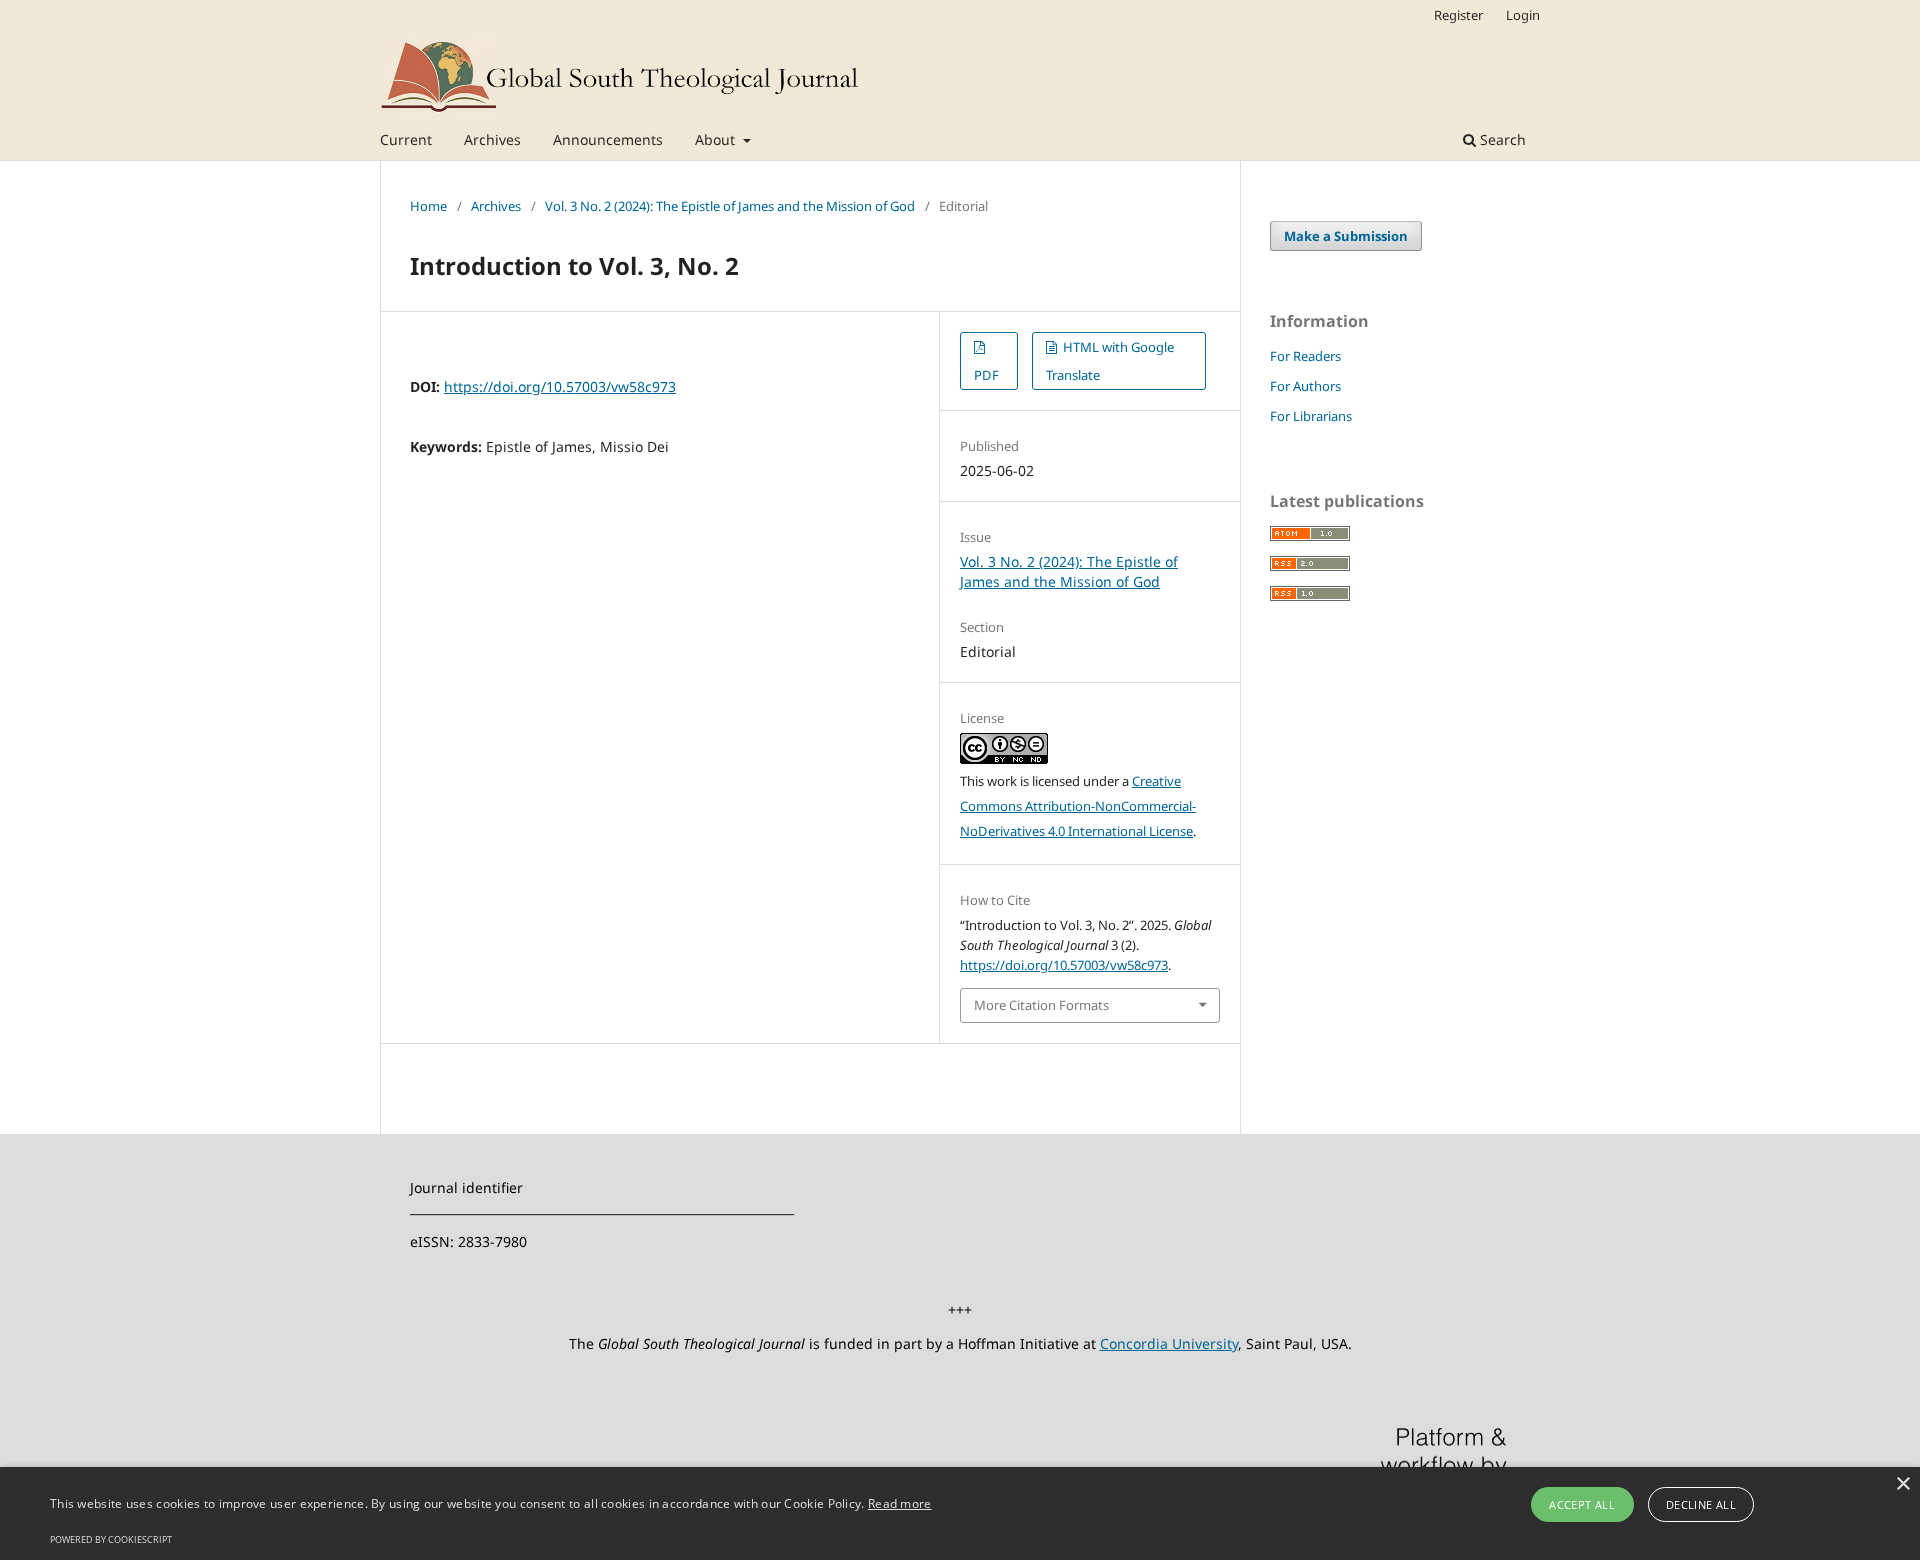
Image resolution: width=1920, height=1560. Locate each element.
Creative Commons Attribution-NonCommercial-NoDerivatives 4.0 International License (1078, 806)
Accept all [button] (1582, 1504)
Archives (492, 139)
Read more (900, 1503)
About (717, 139)
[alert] (960, 1513)
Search (1501, 139)
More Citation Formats (1041, 1005)
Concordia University (1169, 1343)
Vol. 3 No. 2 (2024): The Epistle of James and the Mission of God (730, 206)
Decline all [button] (1701, 1504)
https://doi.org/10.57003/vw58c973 (560, 386)
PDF (986, 375)
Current (406, 139)
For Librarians (1311, 416)
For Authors (1305, 386)
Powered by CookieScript (111, 1539)
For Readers (1305, 356)
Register (1458, 15)
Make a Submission (1346, 236)
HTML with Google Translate (1110, 361)
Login (1523, 15)
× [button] (1902, 1484)
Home (428, 206)
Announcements (608, 139)
